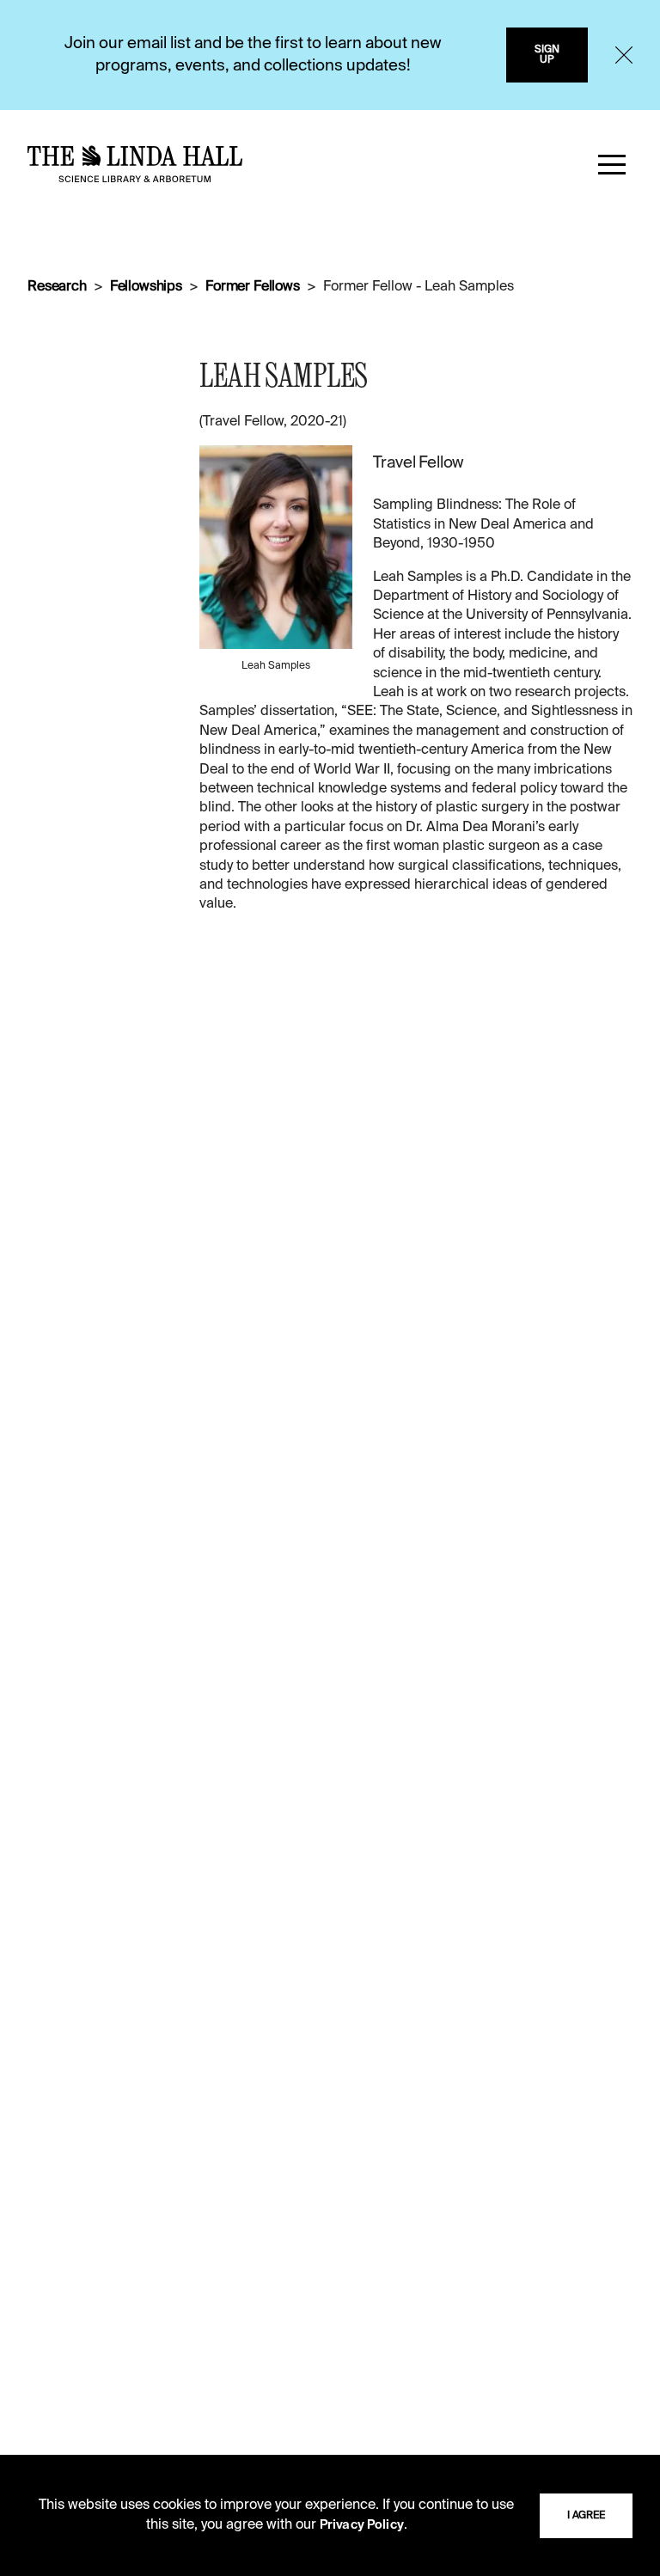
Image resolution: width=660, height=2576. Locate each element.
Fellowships (146, 287)
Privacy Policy (362, 2525)
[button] (612, 164)
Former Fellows (253, 287)
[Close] (624, 55)
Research (57, 287)
